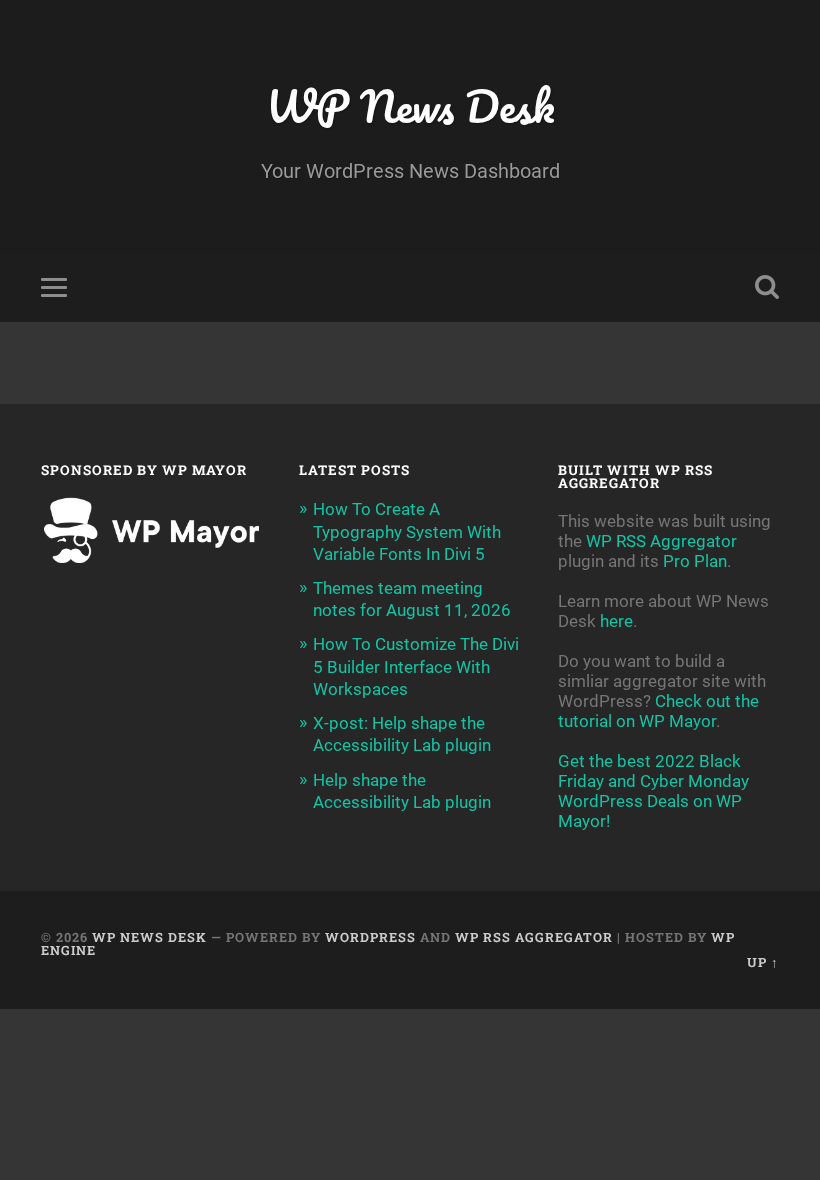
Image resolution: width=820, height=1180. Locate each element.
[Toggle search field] (767, 287)
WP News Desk (410, 105)
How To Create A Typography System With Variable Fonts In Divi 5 (407, 531)
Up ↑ (763, 962)
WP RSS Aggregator (661, 541)
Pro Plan (695, 561)
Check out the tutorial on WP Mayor (658, 711)
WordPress (370, 937)
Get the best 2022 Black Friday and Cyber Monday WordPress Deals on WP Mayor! (653, 791)
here (616, 621)
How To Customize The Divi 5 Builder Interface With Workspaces (416, 666)
